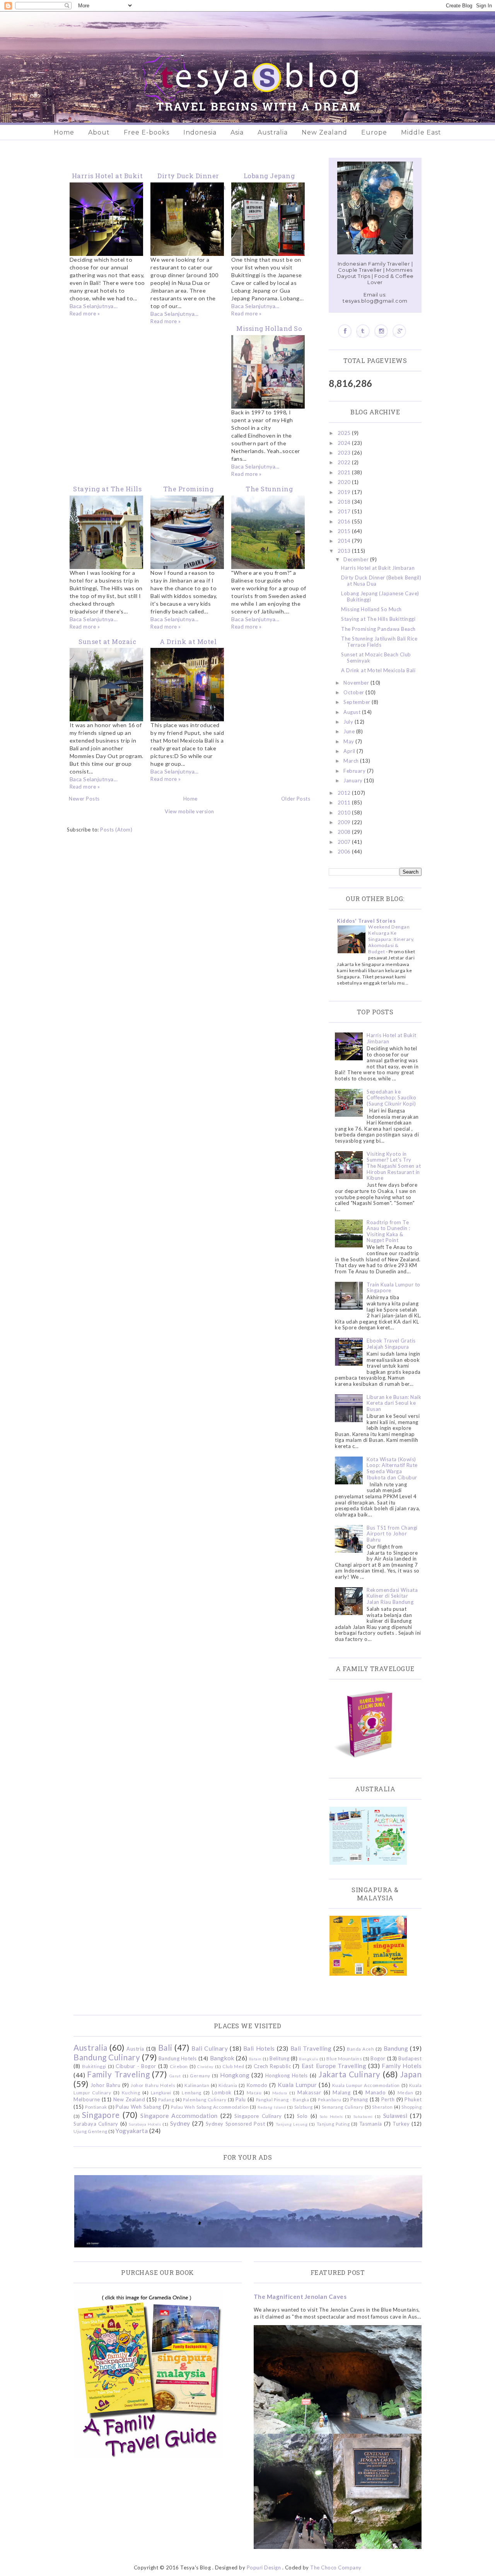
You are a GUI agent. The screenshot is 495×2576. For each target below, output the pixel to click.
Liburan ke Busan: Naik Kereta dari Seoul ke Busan (394, 1403)
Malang (341, 2092)
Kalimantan (197, 2085)
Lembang (192, 2092)
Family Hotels (402, 2066)
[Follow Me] (363, 331)
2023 (345, 453)
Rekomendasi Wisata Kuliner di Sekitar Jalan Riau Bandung (392, 1596)
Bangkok (222, 2058)
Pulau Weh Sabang (138, 2107)
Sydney (180, 2123)
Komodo (257, 2085)
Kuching (131, 2092)
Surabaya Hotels (145, 2124)
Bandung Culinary (107, 2057)
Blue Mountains (344, 2058)
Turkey (401, 2124)
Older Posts (296, 799)
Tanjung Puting (333, 2124)
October (354, 692)
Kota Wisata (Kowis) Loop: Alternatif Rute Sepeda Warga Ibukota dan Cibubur (392, 1468)
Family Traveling (118, 2074)
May (349, 741)
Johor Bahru (106, 2085)
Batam (255, 2059)
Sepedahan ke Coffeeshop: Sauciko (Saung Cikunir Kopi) (392, 1098)
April (350, 751)
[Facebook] (345, 331)
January (354, 780)
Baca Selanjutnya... (94, 306)
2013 (345, 551)
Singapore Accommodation (179, 2116)
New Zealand (324, 132)
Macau (254, 2092)
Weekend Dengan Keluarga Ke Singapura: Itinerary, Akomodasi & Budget (391, 939)
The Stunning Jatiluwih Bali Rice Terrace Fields (379, 642)
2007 (345, 842)
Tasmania (371, 2124)
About (99, 132)
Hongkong (235, 2075)
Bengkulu (309, 2059)
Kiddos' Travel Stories (366, 921)
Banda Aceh (360, 2049)
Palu (241, 2099)
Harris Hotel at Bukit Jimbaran (378, 568)
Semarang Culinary (343, 2107)
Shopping (411, 2107)
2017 (345, 511)
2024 (345, 443)
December (357, 559)
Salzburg (304, 2107)
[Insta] (381, 331)
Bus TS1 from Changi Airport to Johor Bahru (392, 1534)
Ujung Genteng (90, 2131)
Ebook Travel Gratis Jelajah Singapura (391, 1344)
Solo (302, 2116)
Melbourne (87, 2099)
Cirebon (179, 2066)
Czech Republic (272, 2066)
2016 (345, 521)
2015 (345, 531)
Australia (273, 132)
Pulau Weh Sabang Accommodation (210, 2107)
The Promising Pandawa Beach (378, 629)
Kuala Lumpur (297, 2085)
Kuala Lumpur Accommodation (366, 2085)
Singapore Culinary (258, 2116)
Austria (135, 2049)
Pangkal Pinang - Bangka (283, 2099)
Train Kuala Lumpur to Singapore (393, 1288)
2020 (345, 482)
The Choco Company (336, 2567)
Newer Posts (84, 799)
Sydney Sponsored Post (235, 2124)
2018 (345, 502)
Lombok (222, 2092)
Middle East (421, 132)
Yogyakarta (132, 2131)
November (357, 683)
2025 (345, 433)
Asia (237, 132)
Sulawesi (395, 2116)
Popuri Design (264, 2567)
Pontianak (96, 2107)
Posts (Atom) (116, 830)
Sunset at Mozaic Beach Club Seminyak (376, 658)
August (353, 712)
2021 (345, 472)
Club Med (233, 2066)
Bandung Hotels (178, 2058)
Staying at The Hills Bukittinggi (378, 619)
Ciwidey (205, 2067)
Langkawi (161, 2092)
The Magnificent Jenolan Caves (300, 2297)
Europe (374, 132)
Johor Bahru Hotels (153, 2085)
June (350, 731)
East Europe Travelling (334, 2066)
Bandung (396, 2048)
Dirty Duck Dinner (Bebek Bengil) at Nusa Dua (381, 581)
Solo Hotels (331, 2116)
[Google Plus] (399, 331)
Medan (405, 2092)
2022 (345, 462)
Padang (166, 2099)
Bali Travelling (311, 2048)
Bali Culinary (210, 2048)
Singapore (101, 2115)
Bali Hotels (259, 2048)
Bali (165, 2047)
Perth (388, 2099)
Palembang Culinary (205, 2099)
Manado (376, 2092)
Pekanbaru (330, 2099)
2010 (345, 813)
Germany (200, 2075)
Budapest (410, 2058)
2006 (345, 852)
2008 (345, 832)
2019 (345, 492)
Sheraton (382, 2107)
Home (64, 132)
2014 (345, 541)
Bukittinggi (94, 2066)
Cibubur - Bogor (136, 2066)
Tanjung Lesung (292, 2124)
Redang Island (272, 2107)
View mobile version (189, 811)
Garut (175, 2076)
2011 (345, 802)
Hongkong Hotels (287, 2075)
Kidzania (228, 2085)
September (358, 702)
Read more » (85, 313)
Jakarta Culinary (350, 2074)
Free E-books (147, 132)
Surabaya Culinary (96, 2124)
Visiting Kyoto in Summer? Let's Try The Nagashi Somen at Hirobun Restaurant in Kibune (394, 1166)
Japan (411, 2074)
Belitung (279, 2058)
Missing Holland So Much (371, 609)
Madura (280, 2093)
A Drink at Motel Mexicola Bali (378, 670)
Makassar (309, 2092)
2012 (345, 793)
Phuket (413, 2099)
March (352, 761)
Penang (359, 2099)
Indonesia (200, 132)
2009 (345, 822)
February (355, 771)
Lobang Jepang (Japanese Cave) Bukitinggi (380, 596)
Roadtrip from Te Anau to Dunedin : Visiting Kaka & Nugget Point (388, 1231)
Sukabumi (363, 2116)
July (349, 722)
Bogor (378, 2058)
